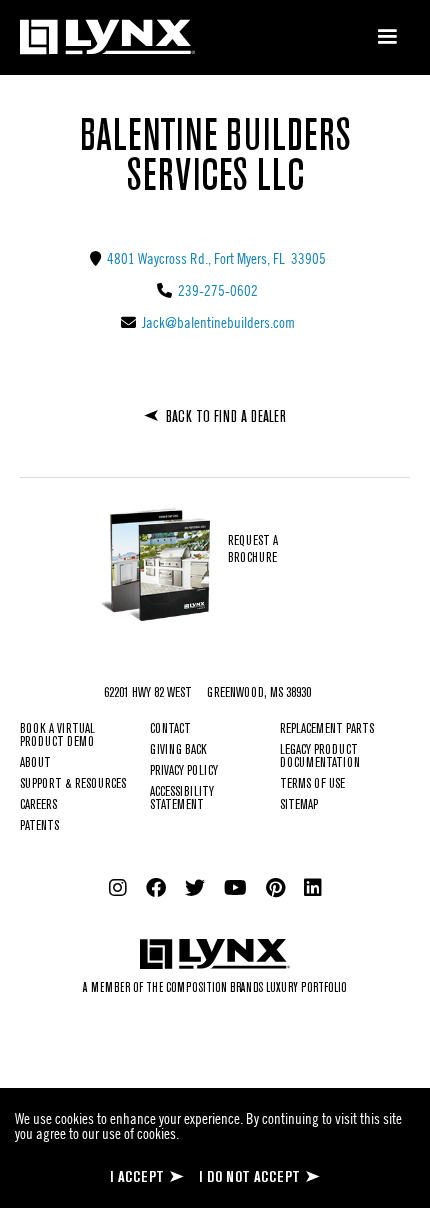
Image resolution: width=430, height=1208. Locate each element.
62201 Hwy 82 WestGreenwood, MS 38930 (207, 693)
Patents (39, 826)
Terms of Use (312, 784)
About (35, 763)
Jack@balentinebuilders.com (217, 322)
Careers (38, 805)
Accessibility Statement (182, 799)
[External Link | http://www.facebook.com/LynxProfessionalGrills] (156, 888)
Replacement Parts (327, 729)
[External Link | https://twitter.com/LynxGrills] (195, 888)
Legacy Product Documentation (320, 757)
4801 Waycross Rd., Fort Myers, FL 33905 (215, 258)
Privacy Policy (184, 771)
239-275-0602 (216, 290)
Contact (170, 729)
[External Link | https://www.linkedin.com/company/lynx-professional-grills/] (313, 888)
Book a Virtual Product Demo (57, 736)
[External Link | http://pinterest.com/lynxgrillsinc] (275, 888)
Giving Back (178, 750)
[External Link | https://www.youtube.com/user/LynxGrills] (235, 888)
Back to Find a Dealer (226, 417)
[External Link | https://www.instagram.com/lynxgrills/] (118, 888)
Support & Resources (73, 784)
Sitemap (299, 805)
